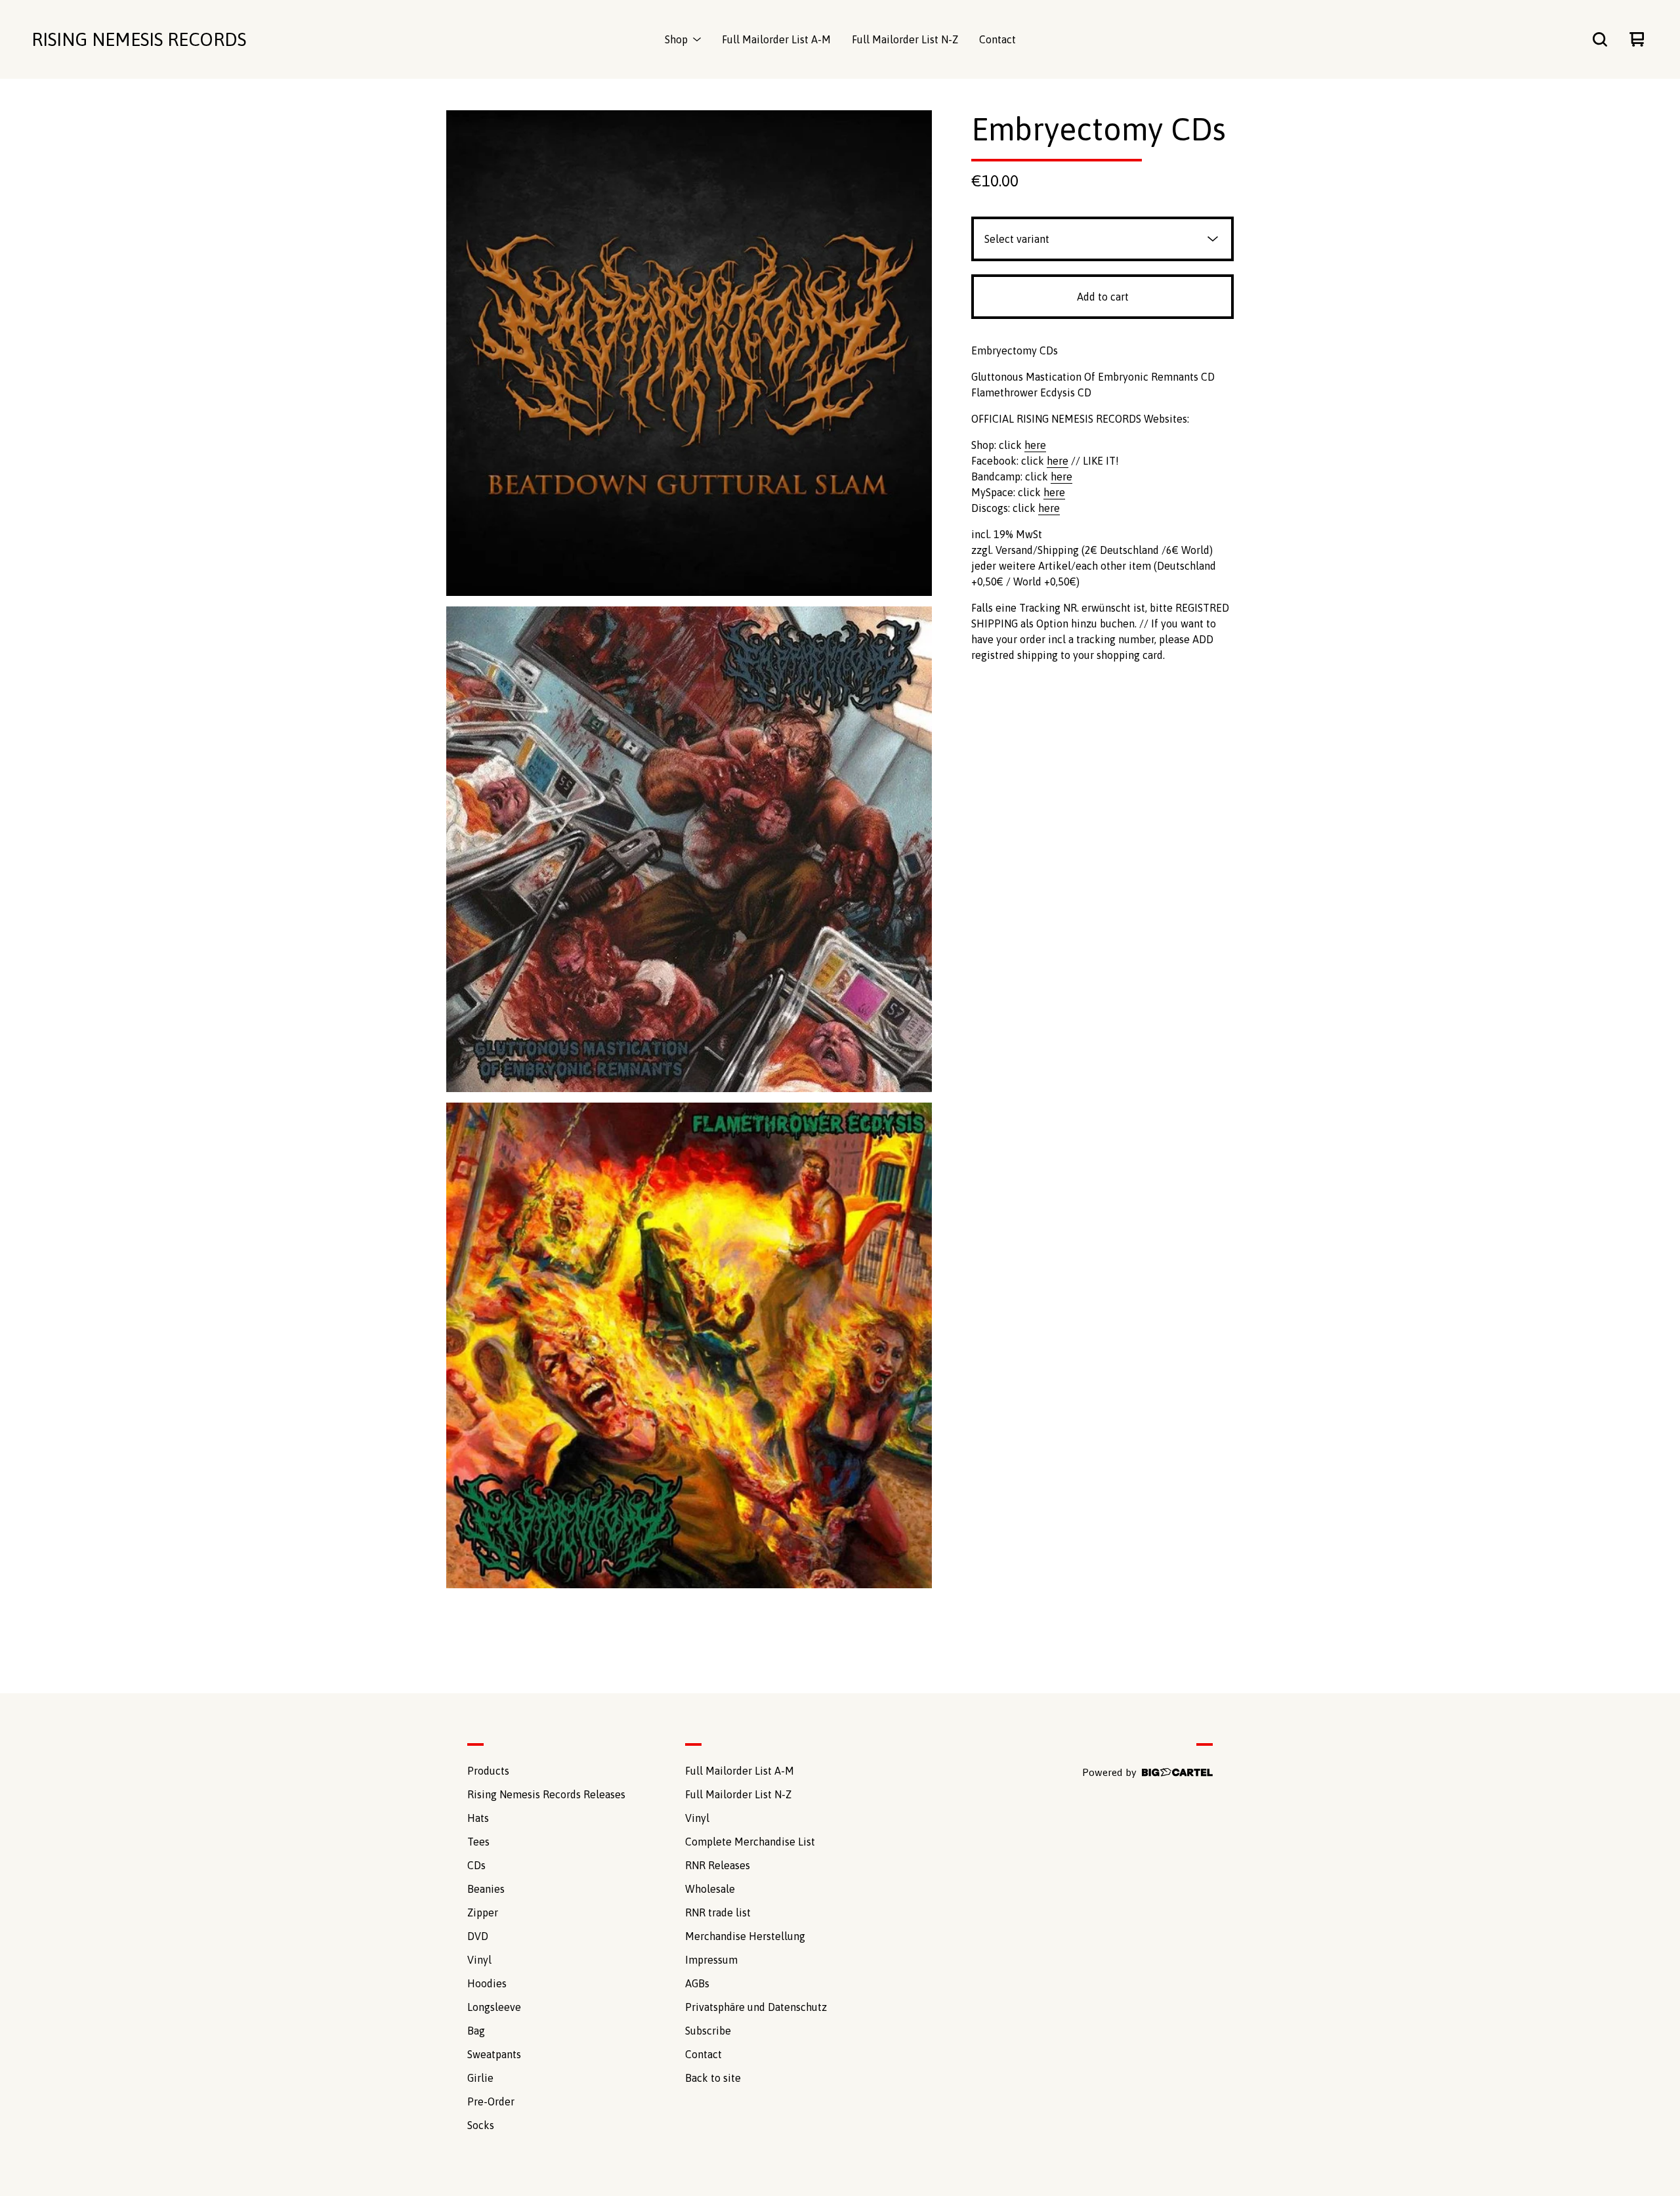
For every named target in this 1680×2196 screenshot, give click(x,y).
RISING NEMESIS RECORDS (139, 39)
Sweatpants (494, 2054)
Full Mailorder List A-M (776, 39)
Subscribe (708, 2031)
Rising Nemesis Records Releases (546, 1794)
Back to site (713, 2078)
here (1035, 445)
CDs (476, 1865)
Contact (997, 39)
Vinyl (479, 1960)
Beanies (486, 1889)
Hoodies (487, 1983)
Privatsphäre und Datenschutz (756, 2007)
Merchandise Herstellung (745, 1936)
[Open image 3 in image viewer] (689, 1345)
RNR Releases (718, 1865)
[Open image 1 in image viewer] (689, 353)
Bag (476, 2031)
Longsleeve (494, 2007)
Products (488, 1771)
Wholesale (710, 1889)
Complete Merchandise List (750, 1842)
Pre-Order (491, 2101)
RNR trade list (718, 1912)
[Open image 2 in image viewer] (689, 849)
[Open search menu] (1600, 39)
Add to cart (1103, 297)
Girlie (480, 2078)
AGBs (697, 1983)
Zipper (483, 1912)
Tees (478, 1842)
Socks (481, 2125)
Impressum (711, 1960)
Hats (478, 1818)
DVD (478, 1936)
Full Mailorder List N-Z (905, 39)
